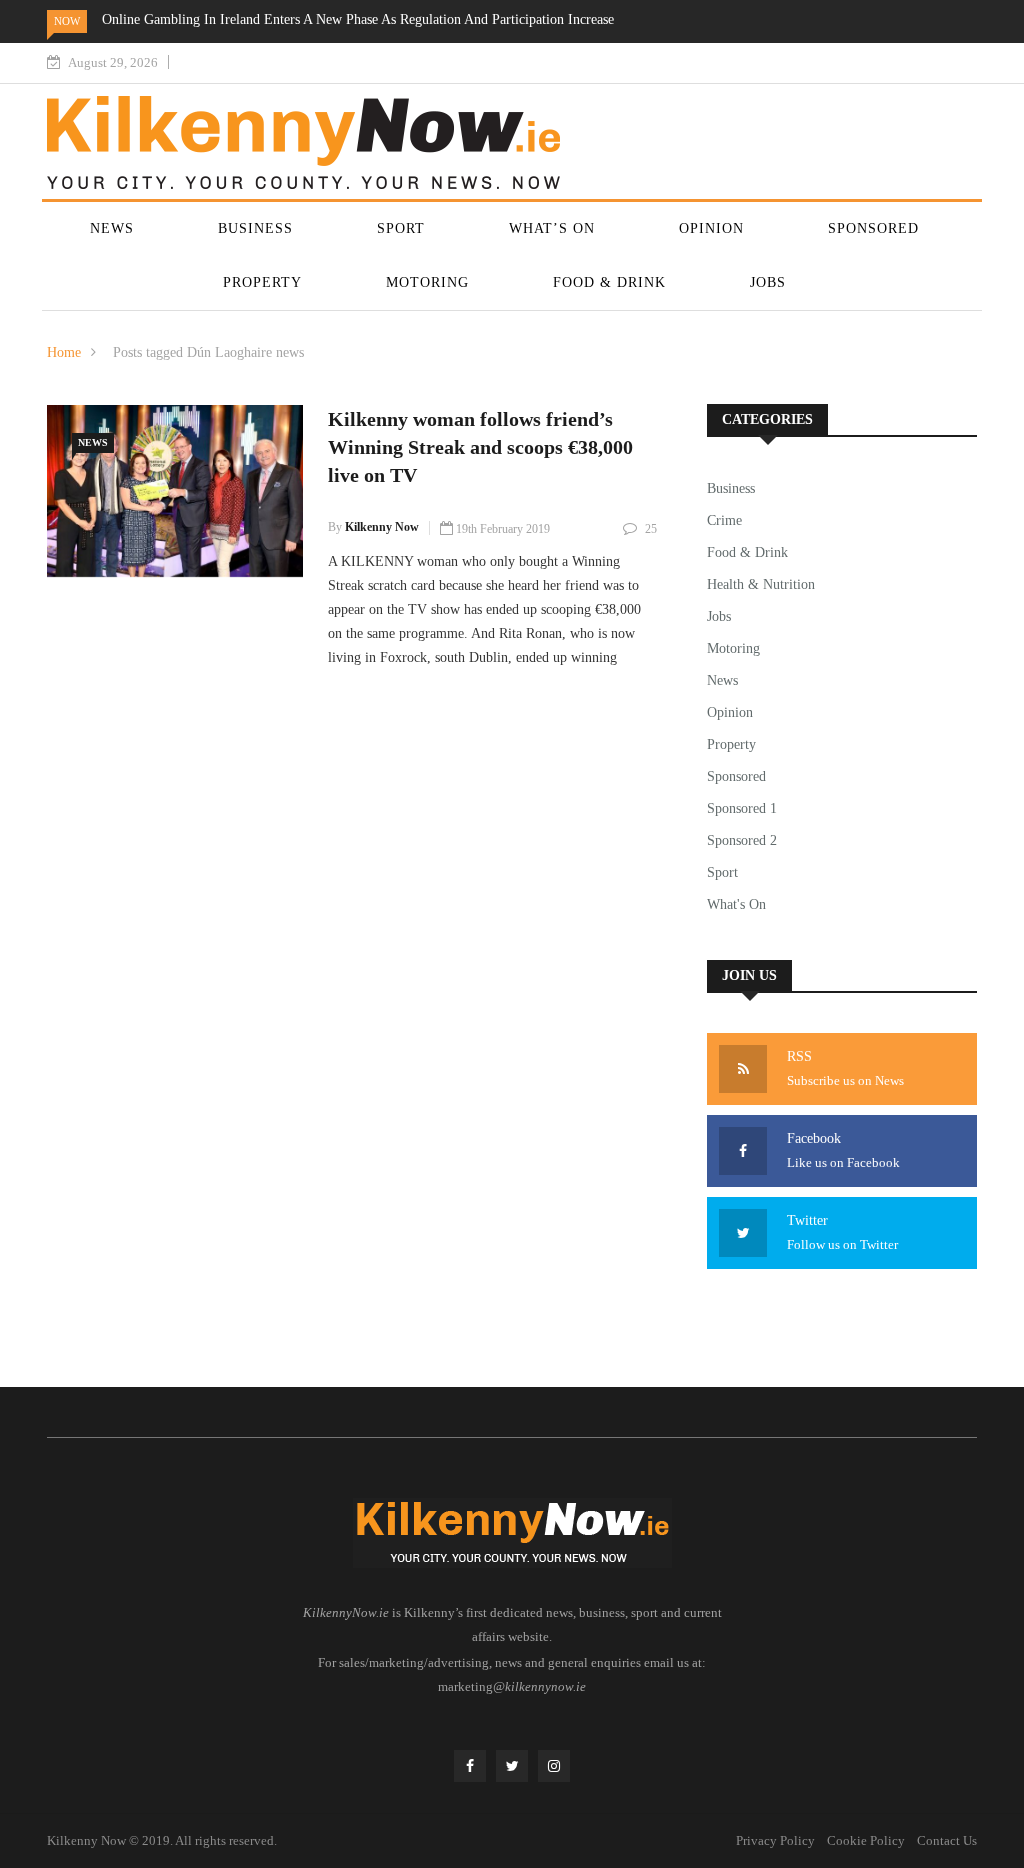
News (112, 228)
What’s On (552, 228)
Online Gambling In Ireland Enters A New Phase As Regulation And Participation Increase (358, 19)
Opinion (711, 228)
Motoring (427, 282)
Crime (724, 520)
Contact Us (947, 1840)
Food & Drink (609, 282)
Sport (401, 228)
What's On (736, 904)
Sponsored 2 (742, 840)
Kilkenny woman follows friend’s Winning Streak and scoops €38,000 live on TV (480, 447)
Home (64, 352)
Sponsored (873, 228)
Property (262, 282)
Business (255, 228)
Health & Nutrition (761, 584)
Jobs (768, 282)
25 (651, 529)
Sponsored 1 (742, 808)
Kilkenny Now (382, 527)
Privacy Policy (775, 1840)
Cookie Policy (866, 1840)
